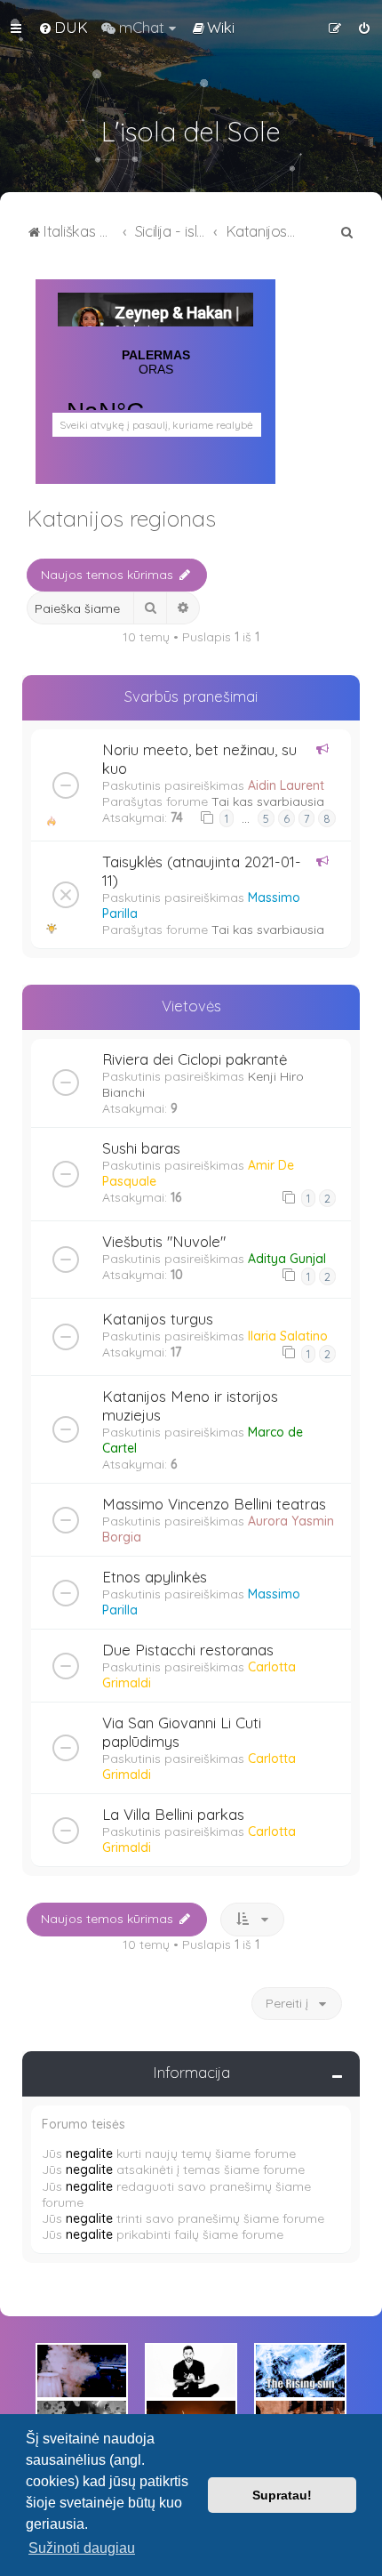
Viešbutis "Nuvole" (164, 1241)
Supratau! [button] (282, 2495)
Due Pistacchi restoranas (188, 1650)
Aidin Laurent (286, 785)
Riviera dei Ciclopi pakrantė (195, 1059)
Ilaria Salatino (288, 1336)
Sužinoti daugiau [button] (82, 2548)
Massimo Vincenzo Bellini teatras (214, 1504)
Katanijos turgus (158, 1319)
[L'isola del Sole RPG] (82, 2371)
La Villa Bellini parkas (173, 1814)
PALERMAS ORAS (155, 398)
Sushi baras (141, 1148)
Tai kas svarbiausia (268, 801)
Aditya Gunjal (287, 1259)
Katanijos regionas (121, 518)
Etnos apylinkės (155, 1577)
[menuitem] (63, 28)
